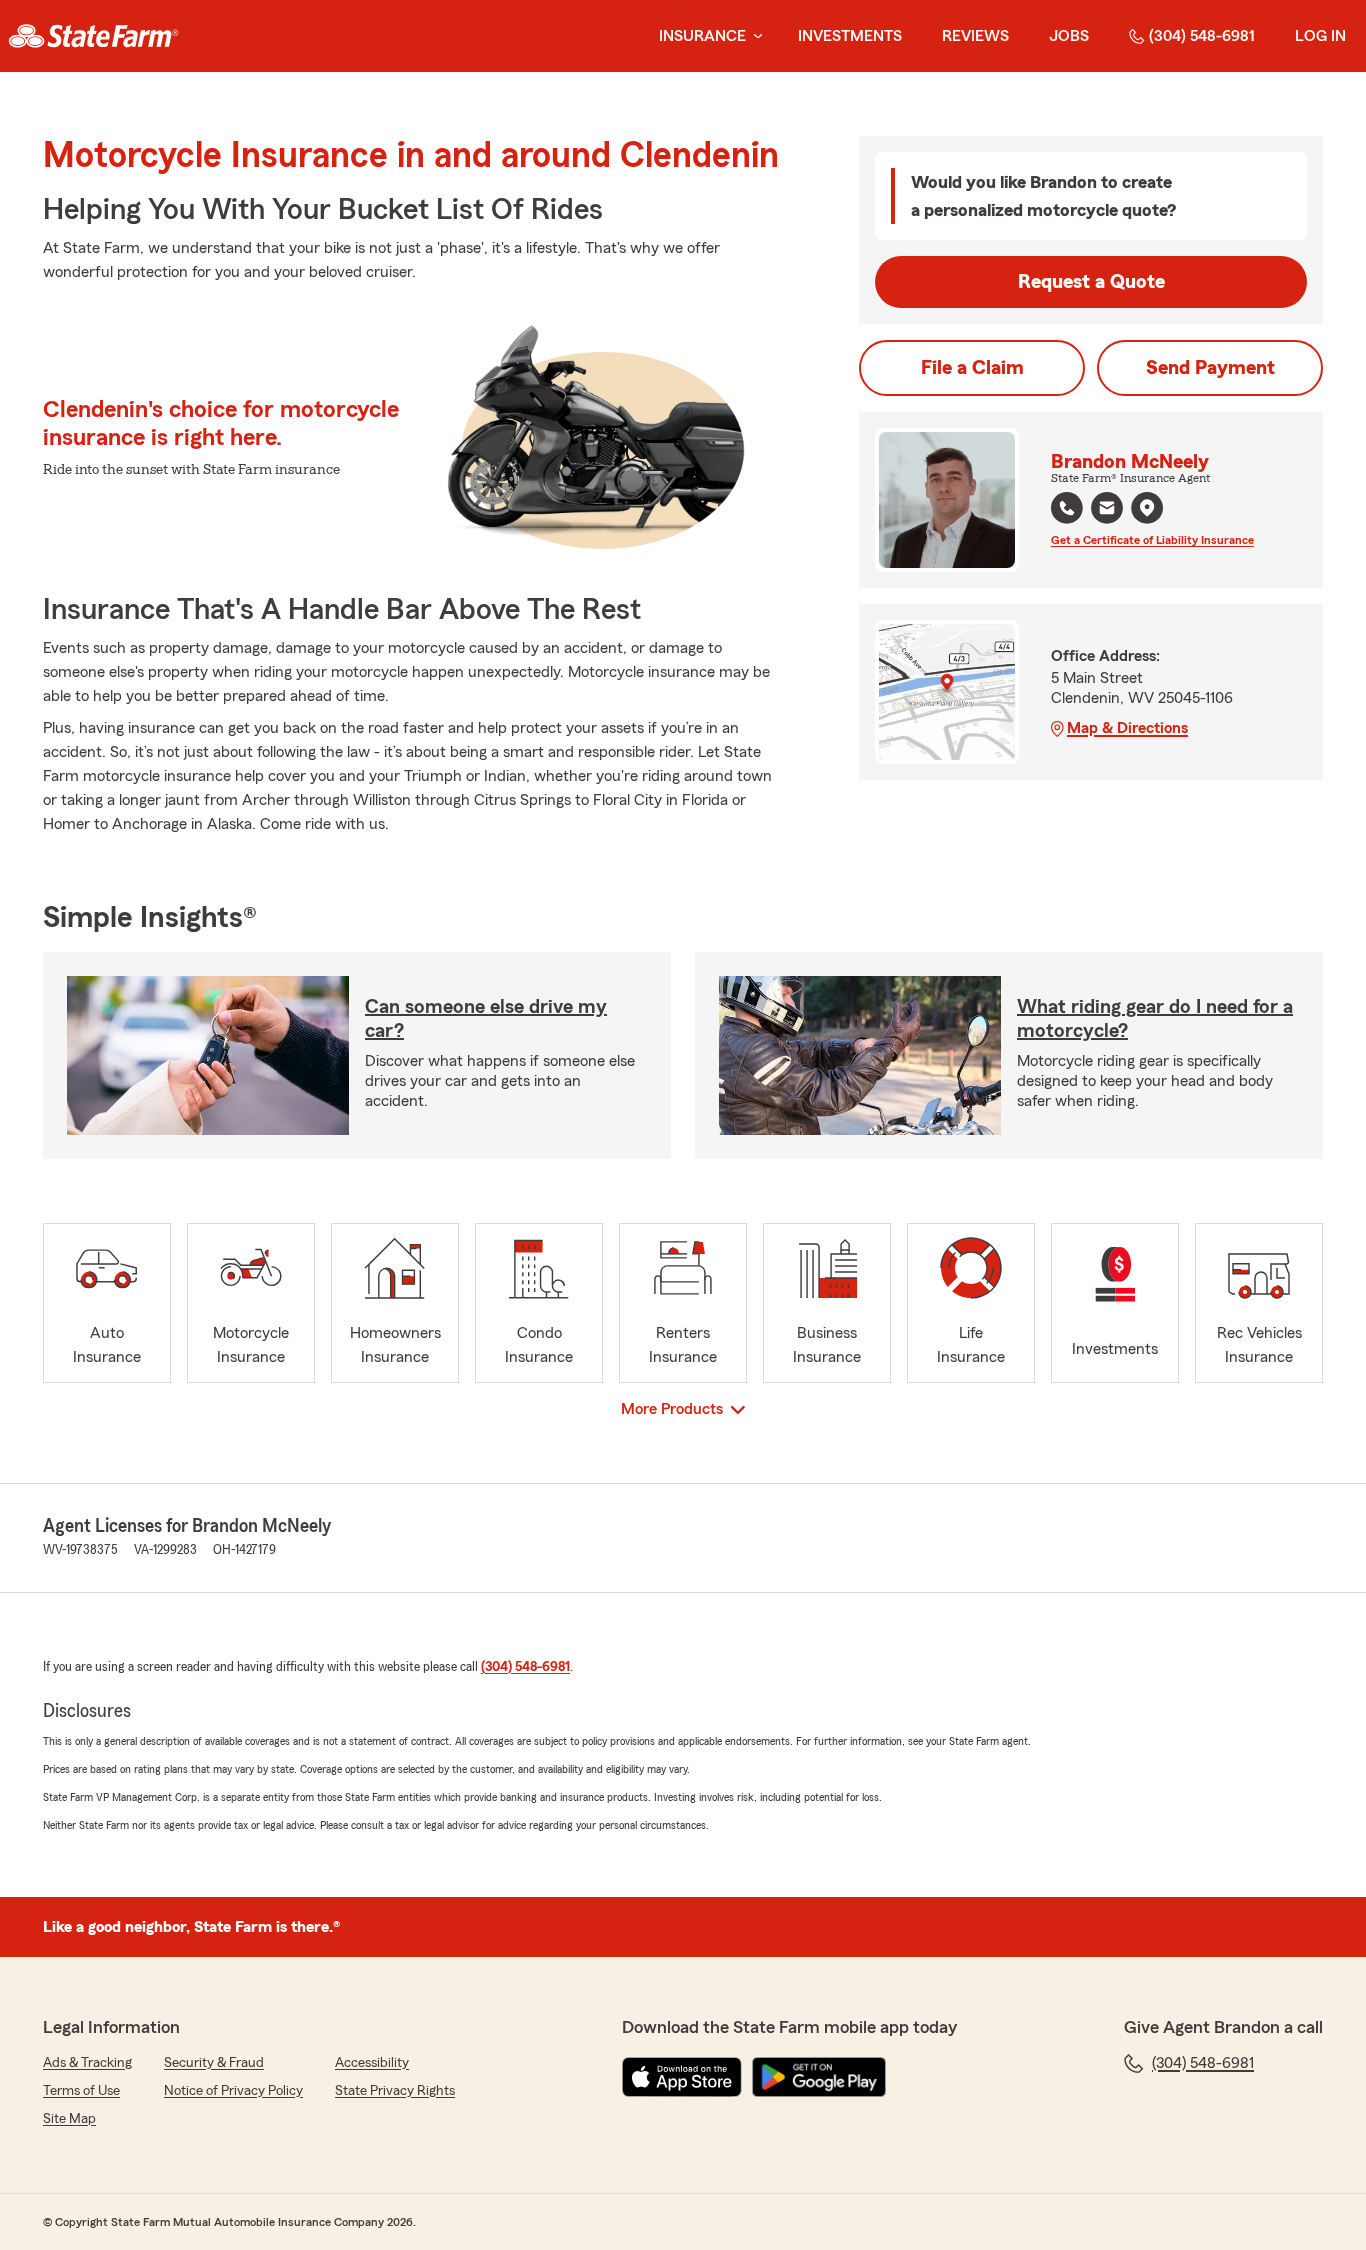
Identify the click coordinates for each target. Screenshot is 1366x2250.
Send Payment (1210, 368)
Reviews (975, 36)
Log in (1320, 36)
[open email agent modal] (1107, 510)
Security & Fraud (214, 2063)
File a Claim (972, 368)
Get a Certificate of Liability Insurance (1152, 540)
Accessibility (372, 2063)
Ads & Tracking (87, 2063)
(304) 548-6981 (1202, 36)
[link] (93, 36)
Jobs (1069, 36)
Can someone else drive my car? (486, 1019)
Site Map (69, 2119)
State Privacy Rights (395, 2091)
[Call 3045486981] (1067, 508)
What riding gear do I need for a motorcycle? (1155, 1019)
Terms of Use (81, 2091)
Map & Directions (1127, 728)
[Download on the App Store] (682, 2077)
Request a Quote (1091, 282)
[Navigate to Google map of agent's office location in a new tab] (1147, 508)
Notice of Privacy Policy (233, 2091)
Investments (850, 36)
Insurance (702, 36)
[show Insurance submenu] (754, 36)
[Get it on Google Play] (819, 2077)
